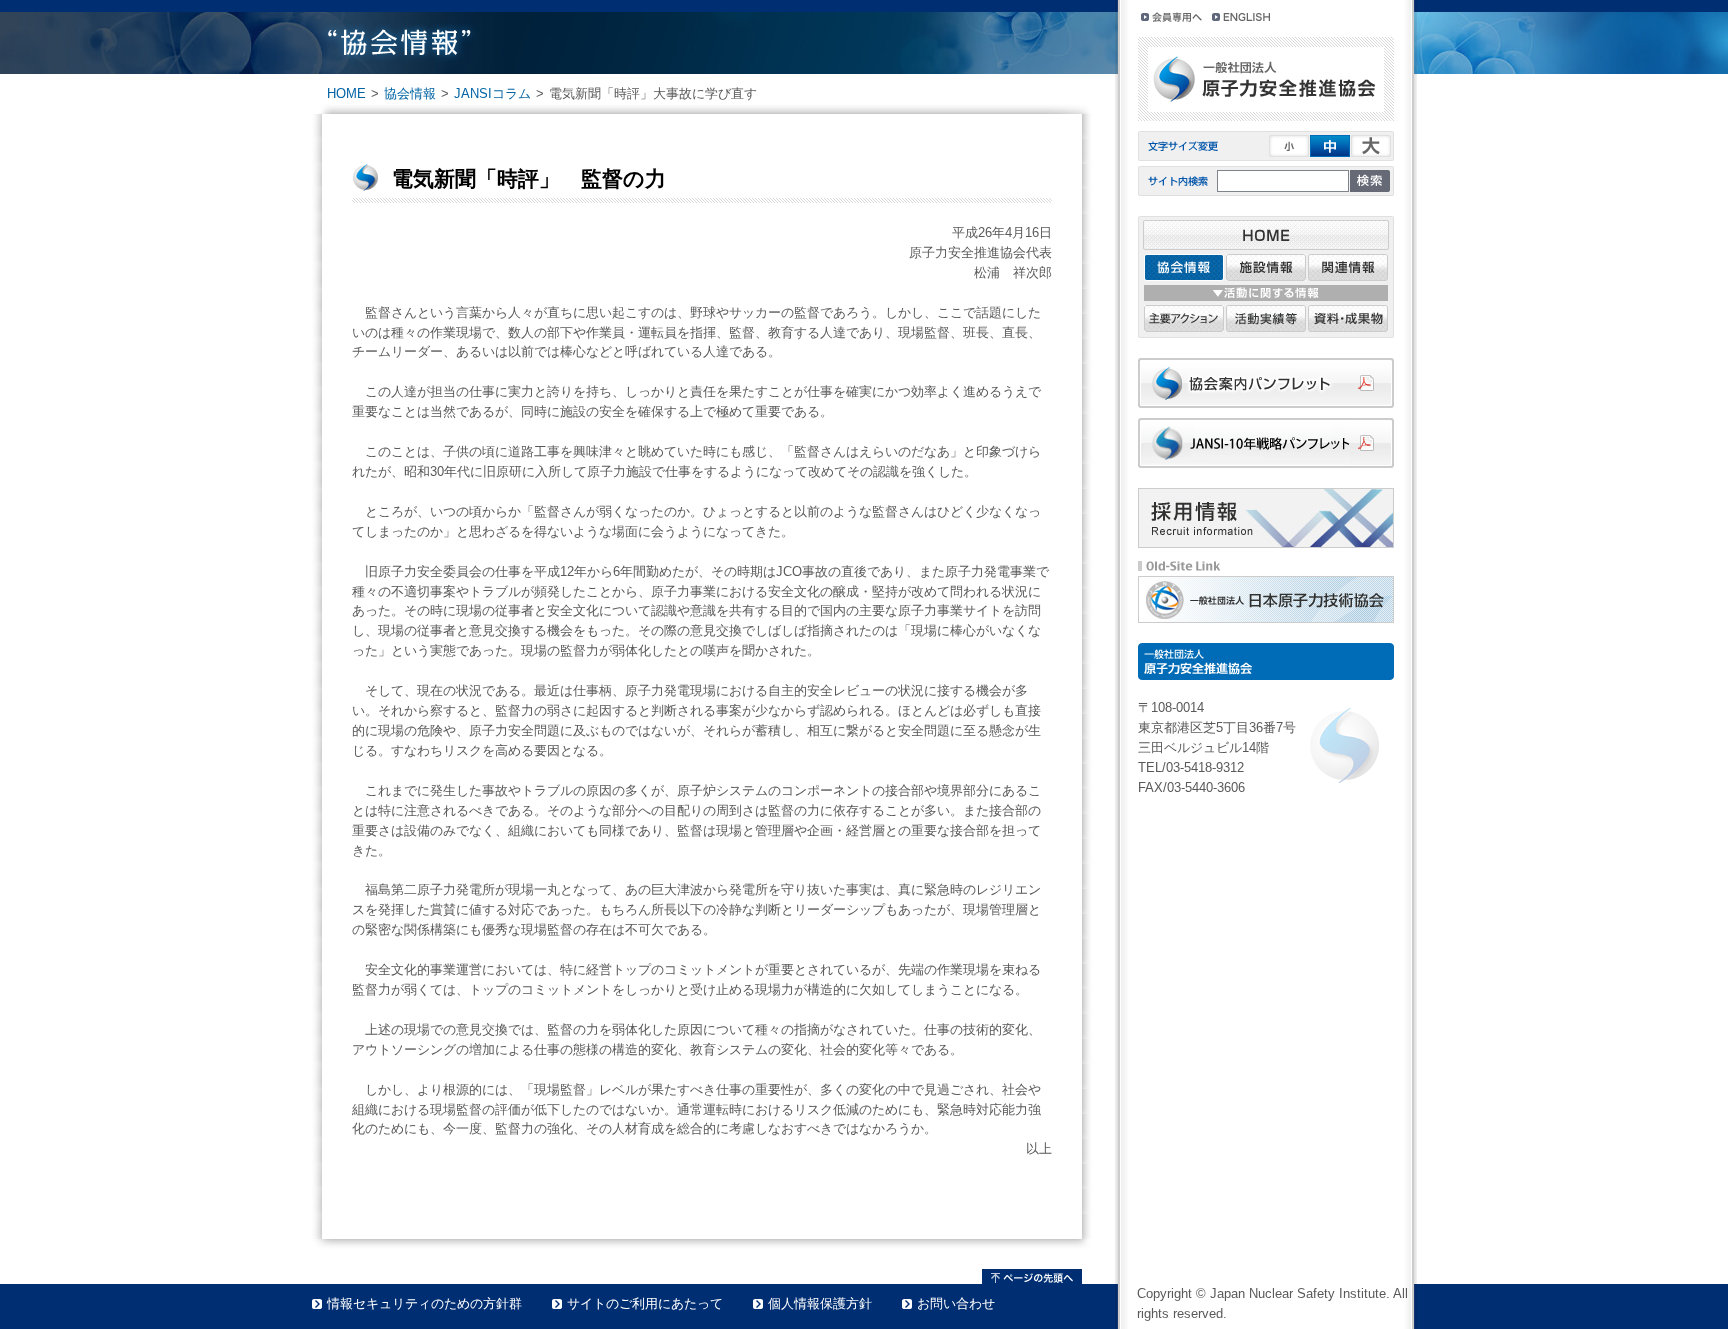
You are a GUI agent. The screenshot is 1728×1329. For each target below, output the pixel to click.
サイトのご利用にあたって (645, 1303)
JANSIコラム (492, 93)
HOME (346, 93)
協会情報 (410, 93)
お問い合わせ (956, 1303)
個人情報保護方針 (820, 1303)
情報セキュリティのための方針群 (424, 1303)
